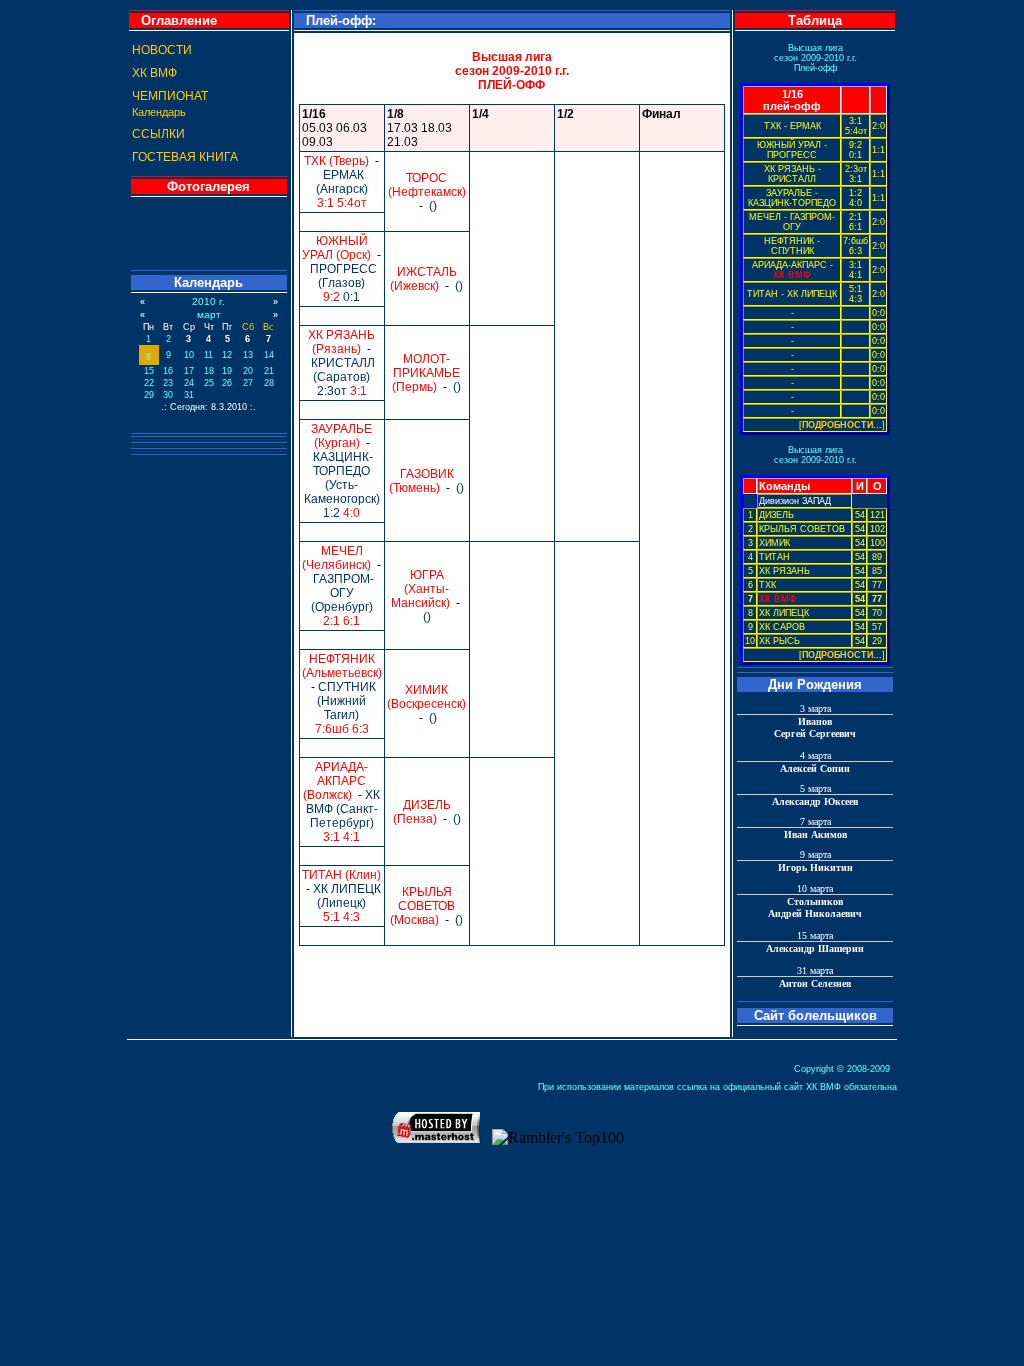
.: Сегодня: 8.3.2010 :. (208, 407)
